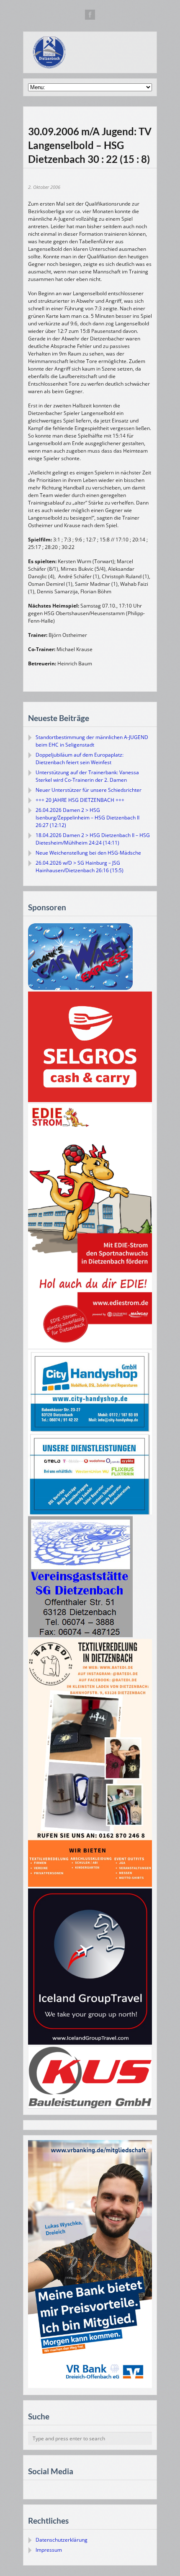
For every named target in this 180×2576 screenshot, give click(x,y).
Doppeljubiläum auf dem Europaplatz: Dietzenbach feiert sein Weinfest (80, 759)
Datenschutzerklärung (62, 2540)
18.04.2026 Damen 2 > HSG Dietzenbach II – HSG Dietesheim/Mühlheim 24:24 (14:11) (93, 839)
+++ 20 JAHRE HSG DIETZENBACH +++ (80, 800)
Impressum (49, 2550)
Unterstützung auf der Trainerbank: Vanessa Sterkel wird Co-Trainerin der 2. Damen (87, 776)
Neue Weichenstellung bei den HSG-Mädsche (88, 853)
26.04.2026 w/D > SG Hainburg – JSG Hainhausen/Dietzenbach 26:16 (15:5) (80, 867)
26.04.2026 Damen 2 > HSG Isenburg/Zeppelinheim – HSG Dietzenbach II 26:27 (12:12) (87, 818)
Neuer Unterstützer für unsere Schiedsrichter (89, 790)
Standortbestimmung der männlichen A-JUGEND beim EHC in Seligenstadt (92, 741)
